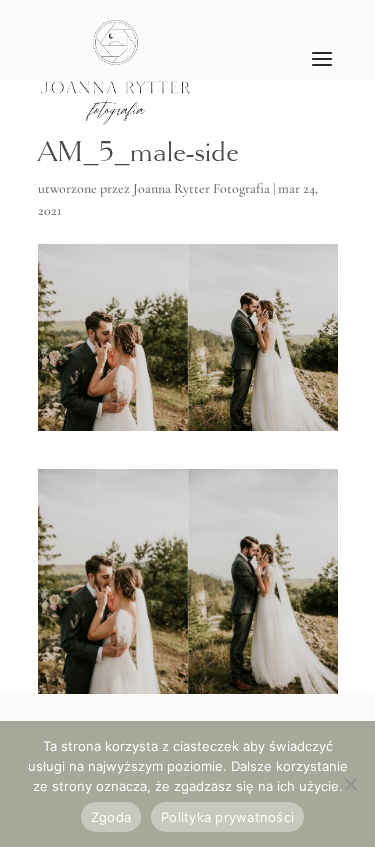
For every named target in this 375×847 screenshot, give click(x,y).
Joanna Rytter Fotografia (201, 188)
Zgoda (111, 817)
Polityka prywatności (227, 817)
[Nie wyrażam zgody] (350, 784)
